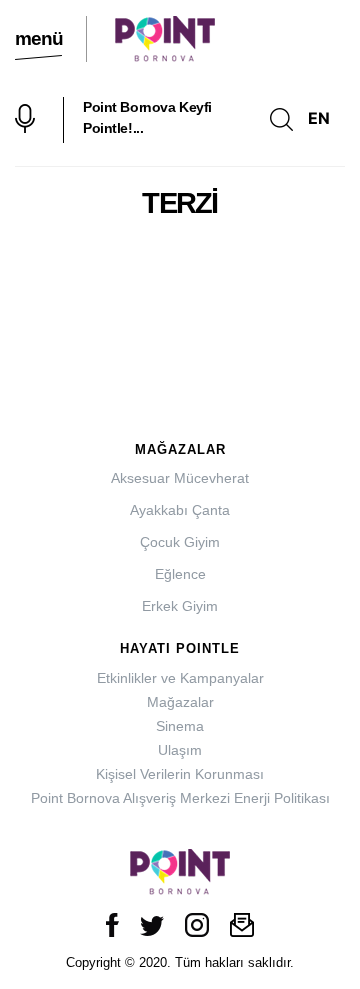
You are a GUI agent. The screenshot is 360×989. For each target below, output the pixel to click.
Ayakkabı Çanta (180, 510)
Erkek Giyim (180, 606)
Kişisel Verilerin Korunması (180, 774)
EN (319, 118)
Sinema (180, 726)
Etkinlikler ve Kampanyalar (180, 678)
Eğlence (180, 574)
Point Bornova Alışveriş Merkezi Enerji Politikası (180, 798)
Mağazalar (180, 702)
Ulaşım (180, 750)
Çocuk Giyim (180, 542)
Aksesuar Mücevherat (180, 478)
